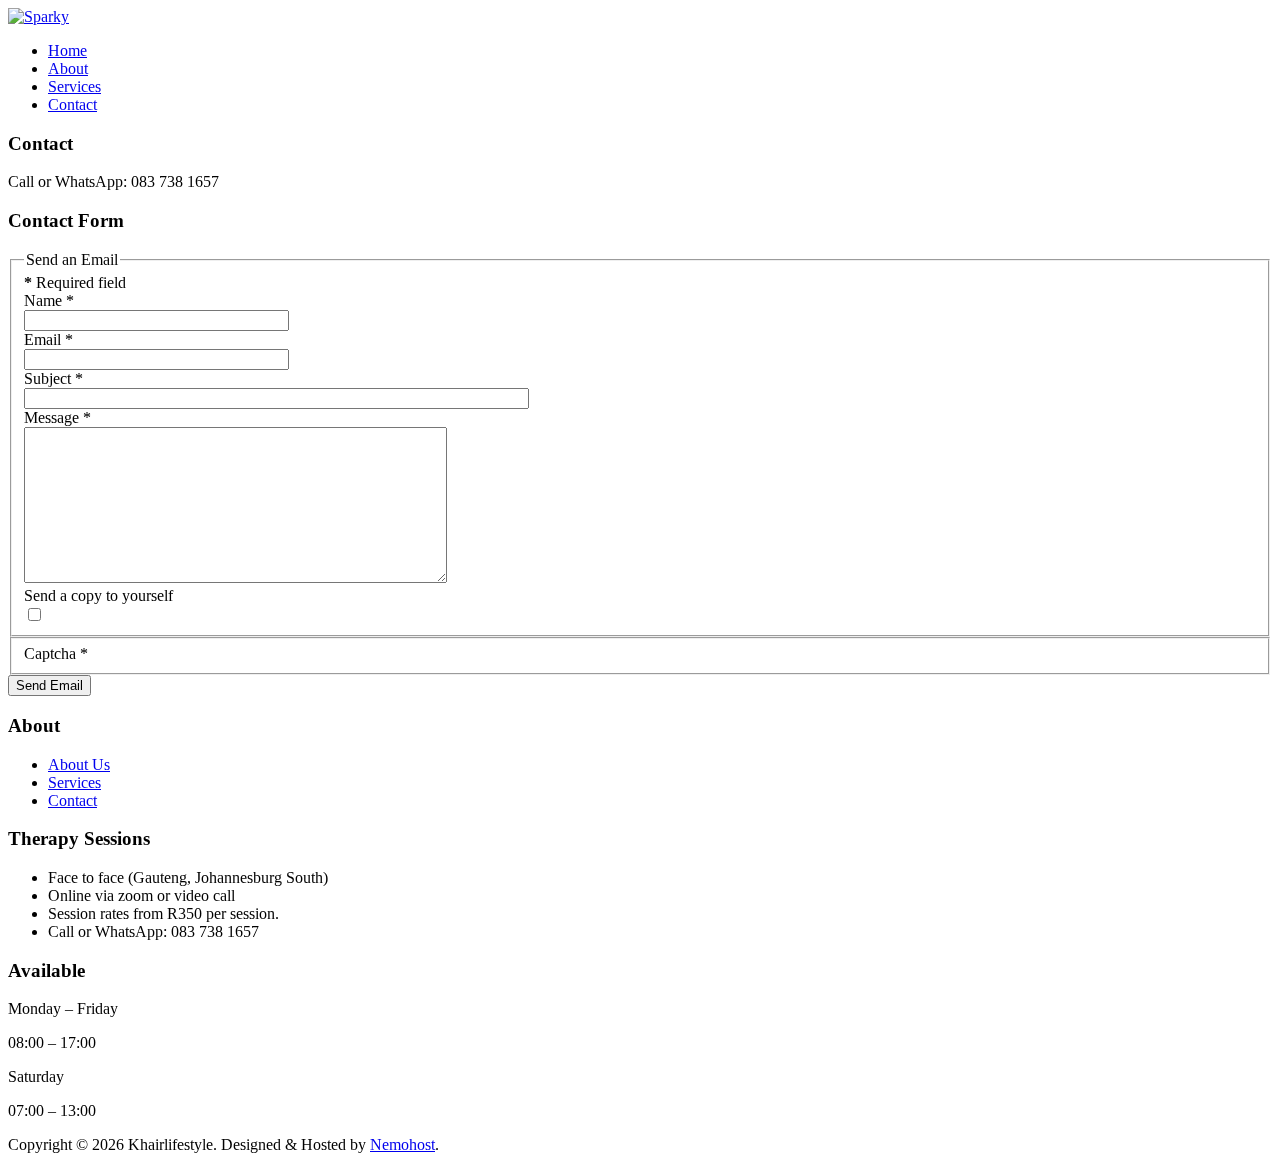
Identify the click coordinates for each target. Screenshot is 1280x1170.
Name (49, 300)
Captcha (56, 653)
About (68, 68)
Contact (72, 104)
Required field (75, 282)
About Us (79, 764)
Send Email (49, 685)
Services (74, 86)
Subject (53, 378)
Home (67, 50)
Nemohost (402, 1144)
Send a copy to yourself (98, 595)
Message (57, 417)
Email (48, 339)
